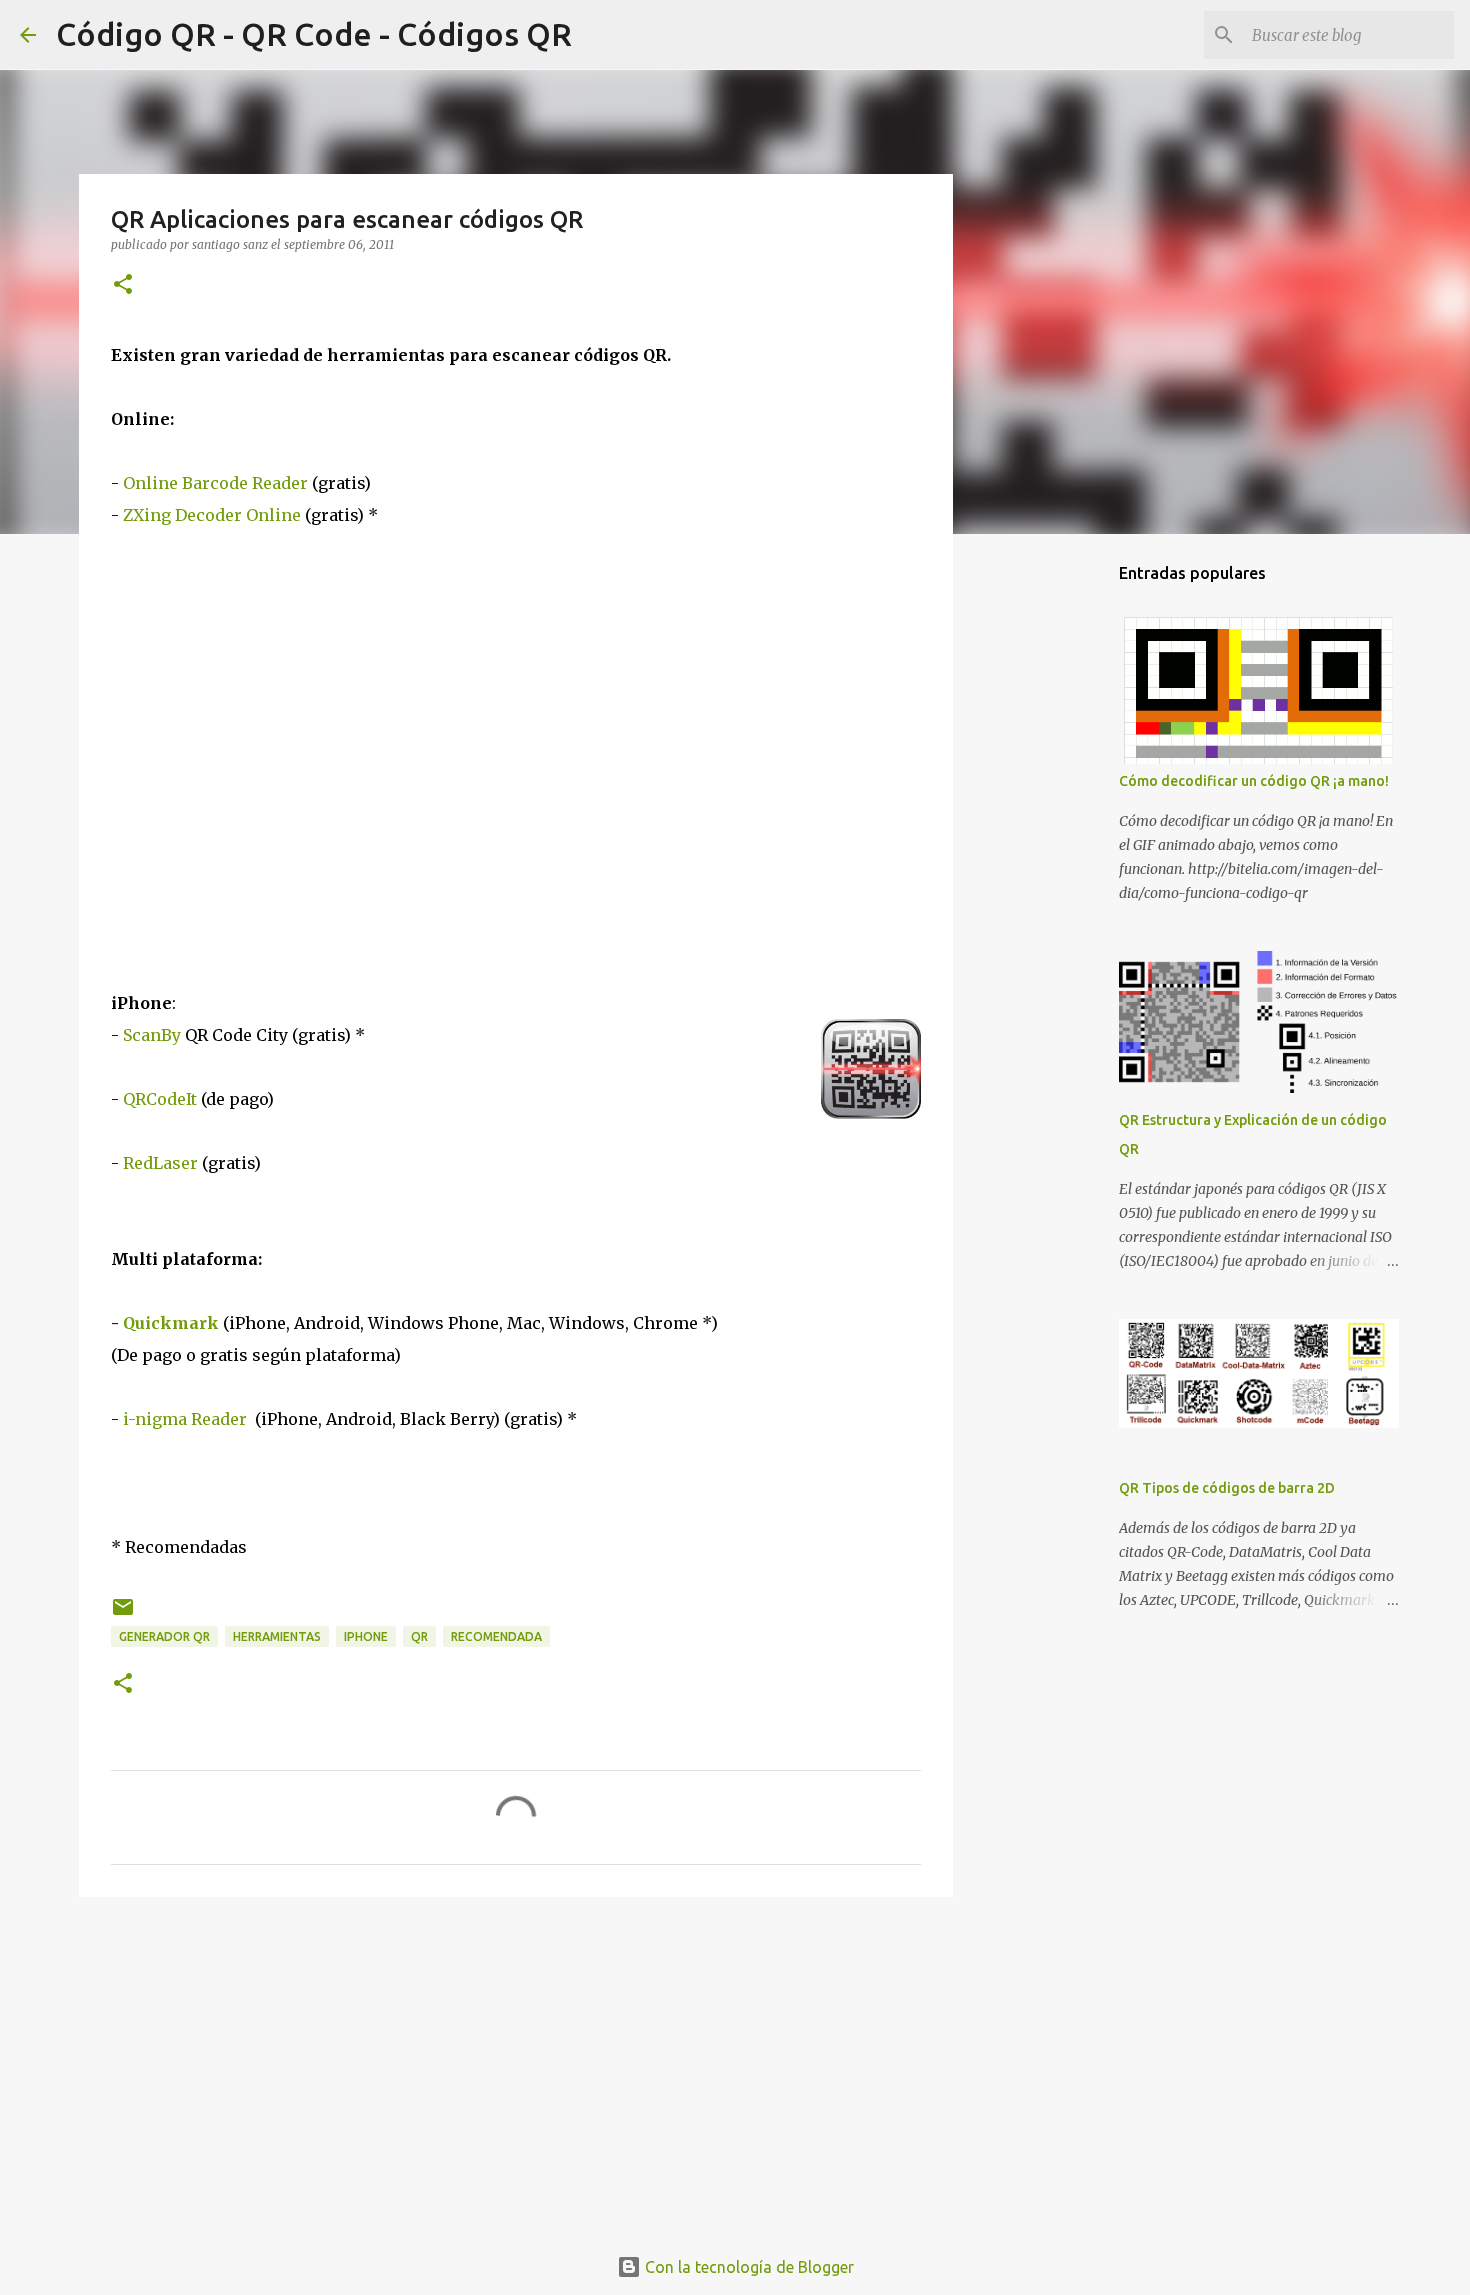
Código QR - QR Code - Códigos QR (314, 34)
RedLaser (160, 1163)
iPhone (366, 1636)
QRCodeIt (160, 1099)
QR (419, 1636)
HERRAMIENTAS (277, 1636)
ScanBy (154, 1035)
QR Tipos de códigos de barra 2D (1227, 1488)
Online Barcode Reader (215, 483)
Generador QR (164, 1636)
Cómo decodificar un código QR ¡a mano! (1254, 781)
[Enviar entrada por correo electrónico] (123, 1614)
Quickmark (171, 1323)
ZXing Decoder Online (212, 515)
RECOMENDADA (496, 1636)
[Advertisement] (516, 2067)
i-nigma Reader (183, 1419)
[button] (123, 285)
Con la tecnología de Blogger (747, 2267)
